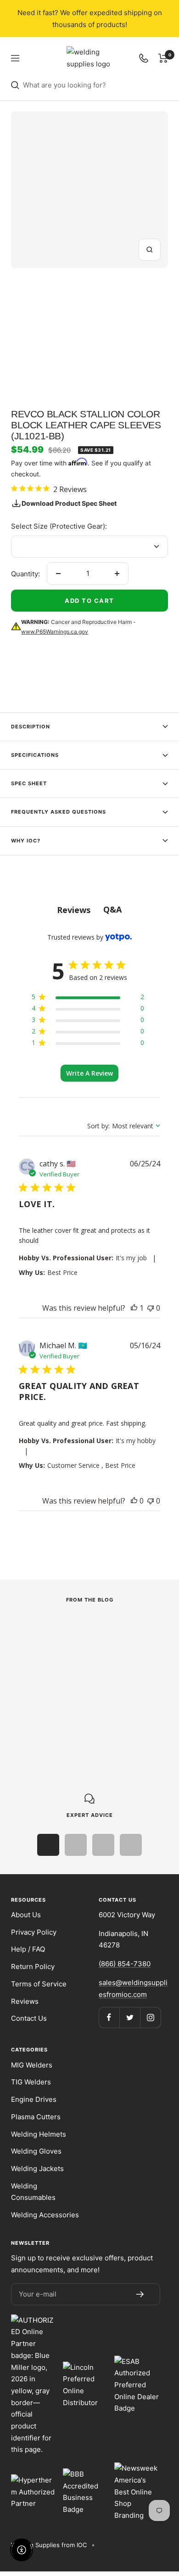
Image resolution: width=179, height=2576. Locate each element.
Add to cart (89, 601)
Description (31, 727)
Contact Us (29, 2018)
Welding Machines (38, 1654)
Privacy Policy (34, 1932)
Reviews (25, 2001)
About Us (26, 1915)
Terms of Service (39, 1984)
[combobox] (95, 85)
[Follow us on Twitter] (130, 2017)
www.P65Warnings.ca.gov (55, 632)
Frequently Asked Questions (59, 812)
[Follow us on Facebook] (109, 2017)
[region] (88, 998)
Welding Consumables (33, 2192)
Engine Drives (34, 2099)
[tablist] (89, 910)
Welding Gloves (36, 2151)
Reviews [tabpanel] (74, 910)
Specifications (35, 755)
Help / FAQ (28, 1949)
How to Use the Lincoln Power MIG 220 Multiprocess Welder (77, 1681)
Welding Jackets (37, 2169)
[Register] (140, 2294)
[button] (134, 1308)
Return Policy (33, 1966)
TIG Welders (31, 2082)
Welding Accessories (45, 2215)
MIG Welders (32, 2065)
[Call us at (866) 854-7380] (144, 58)
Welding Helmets (39, 2134)
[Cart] (163, 58)
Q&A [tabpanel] (112, 909)
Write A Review (89, 1073)
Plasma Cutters (36, 2117)
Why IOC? (26, 841)
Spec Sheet (29, 783)
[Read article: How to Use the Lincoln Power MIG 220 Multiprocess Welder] (84, 1630)
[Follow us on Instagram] (150, 2017)
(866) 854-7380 (125, 1964)
